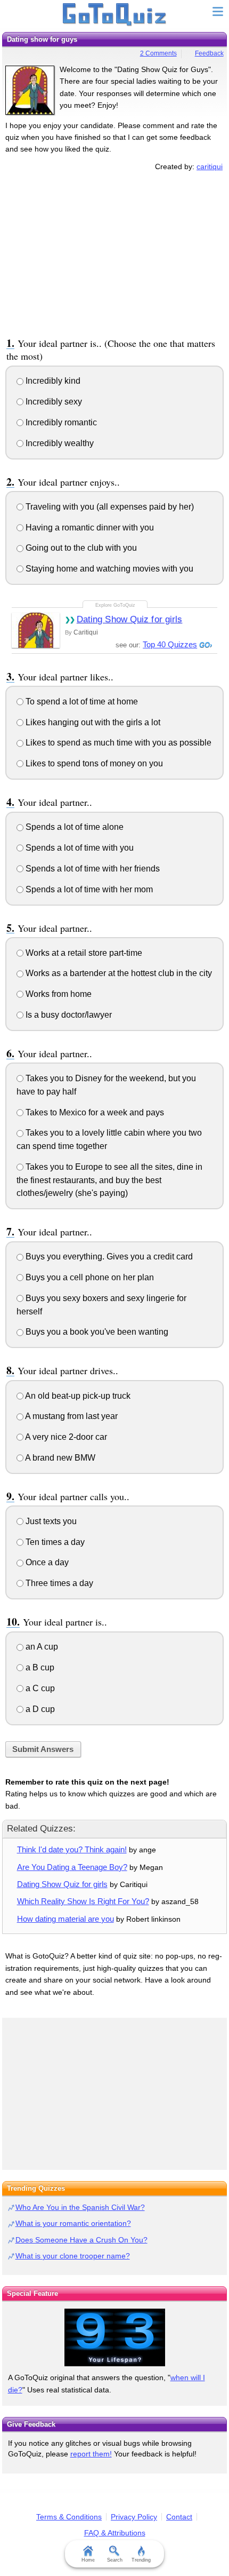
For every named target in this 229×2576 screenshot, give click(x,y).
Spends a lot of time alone (73, 827)
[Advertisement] (114, 252)
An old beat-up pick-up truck (77, 1396)
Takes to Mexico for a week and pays (94, 1112)
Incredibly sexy (53, 402)
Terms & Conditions (69, 2517)
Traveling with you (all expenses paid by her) (109, 507)
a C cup (39, 1688)
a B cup (39, 1667)
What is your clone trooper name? (73, 2256)
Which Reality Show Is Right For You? (83, 1901)
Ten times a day (54, 1542)
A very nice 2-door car (65, 1437)
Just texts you (50, 1521)
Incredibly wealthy (59, 443)
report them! (91, 2454)
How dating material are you (66, 1919)
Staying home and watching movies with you (108, 569)
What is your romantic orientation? (73, 2223)
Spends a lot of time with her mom (88, 889)
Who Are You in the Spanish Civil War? (80, 2207)
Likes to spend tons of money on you (93, 763)
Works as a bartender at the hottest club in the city (118, 973)
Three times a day (58, 1583)
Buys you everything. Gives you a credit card (108, 1257)
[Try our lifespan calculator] (114, 2337)
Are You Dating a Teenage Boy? (72, 1867)
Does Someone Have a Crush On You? (81, 2240)
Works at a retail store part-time (83, 953)
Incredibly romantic (60, 422)
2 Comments (158, 53)
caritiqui (210, 167)
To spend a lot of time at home (81, 702)
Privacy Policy (134, 2517)
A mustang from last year (71, 1416)
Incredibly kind (52, 381)
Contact (179, 2517)
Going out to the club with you (80, 548)
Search (115, 2560)
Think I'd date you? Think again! (72, 1849)
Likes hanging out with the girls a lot (92, 722)
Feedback (209, 53)
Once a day (46, 1562)
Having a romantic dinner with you (89, 528)
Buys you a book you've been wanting (96, 1332)
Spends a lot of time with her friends (92, 869)
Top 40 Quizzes (170, 644)
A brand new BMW (59, 1458)
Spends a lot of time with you (79, 848)
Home (88, 2560)
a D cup (39, 1709)
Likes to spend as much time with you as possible (117, 743)
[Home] (115, 15)
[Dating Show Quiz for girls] (36, 630)
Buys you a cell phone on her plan (89, 1277)
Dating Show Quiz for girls (130, 619)
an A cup (41, 1647)
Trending (141, 2560)
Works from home (58, 994)
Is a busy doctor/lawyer (68, 1015)
